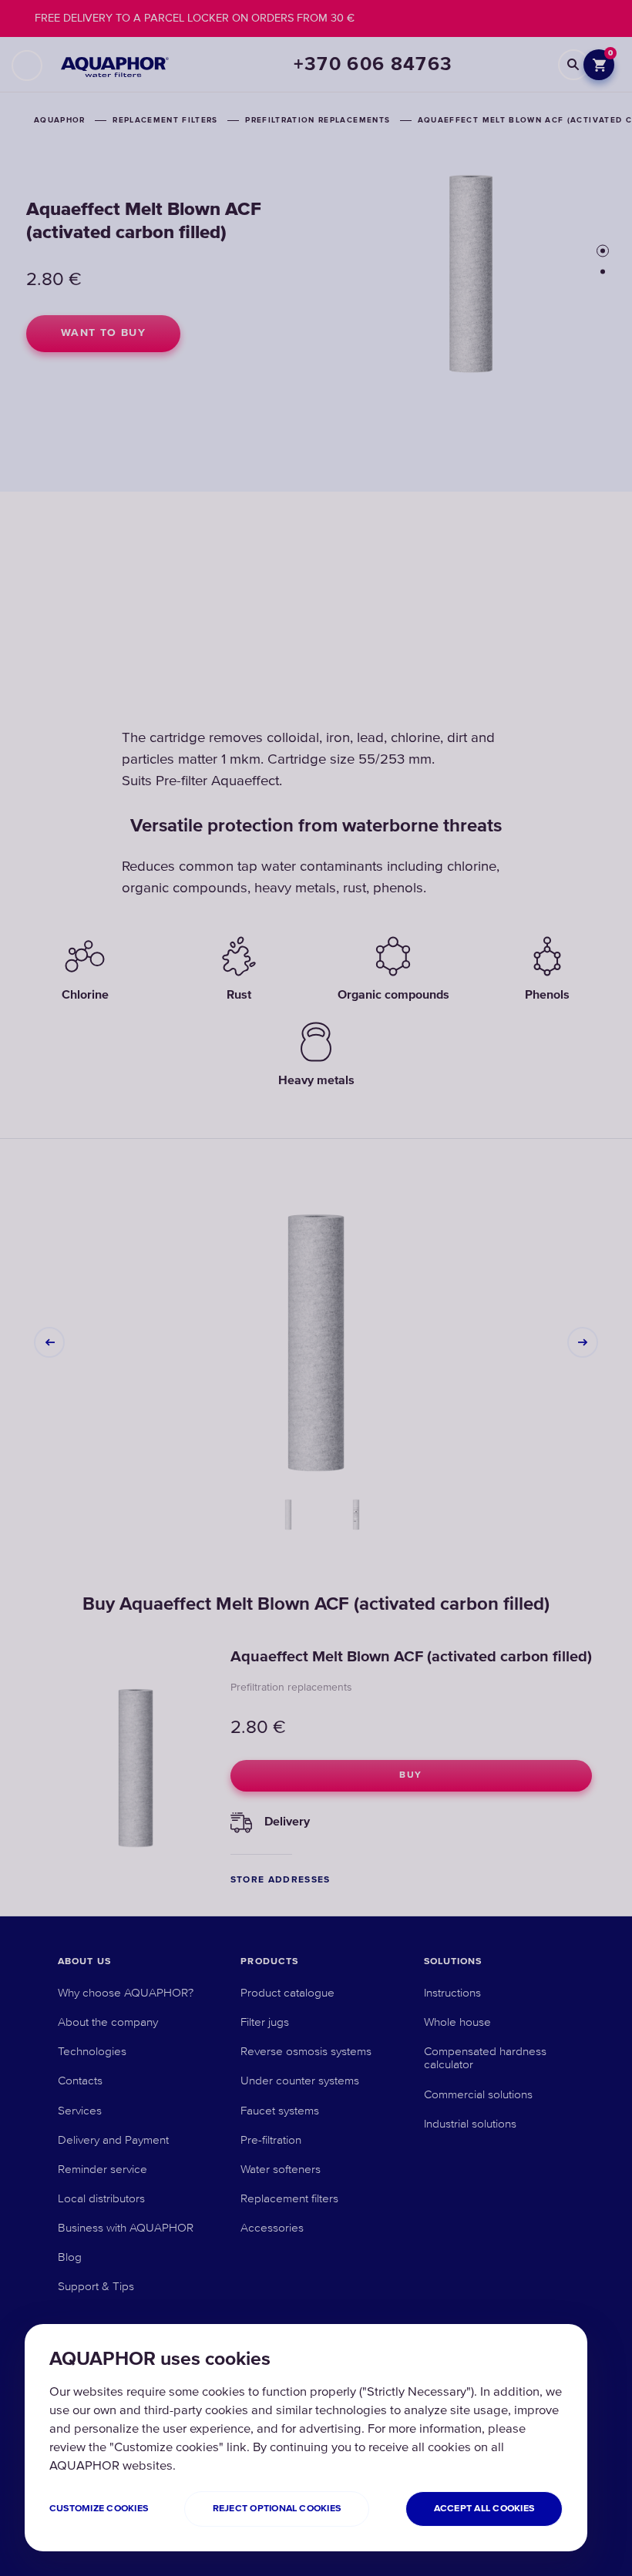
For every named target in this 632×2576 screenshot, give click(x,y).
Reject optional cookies (277, 2509)
